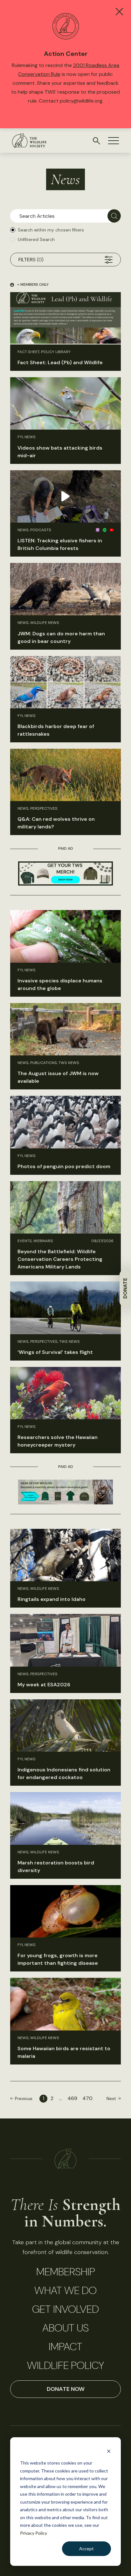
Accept (86, 2549)
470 (87, 2098)
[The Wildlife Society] (29, 141)
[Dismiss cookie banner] (109, 2451)
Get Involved (65, 2309)
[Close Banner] (119, 12)
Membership (66, 2272)
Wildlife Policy (65, 2365)
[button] (114, 141)
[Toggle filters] (109, 260)
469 (72, 2098)
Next (111, 2098)
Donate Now (66, 2389)
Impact (65, 2347)
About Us (65, 2328)
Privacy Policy (34, 2533)
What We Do (65, 2291)
